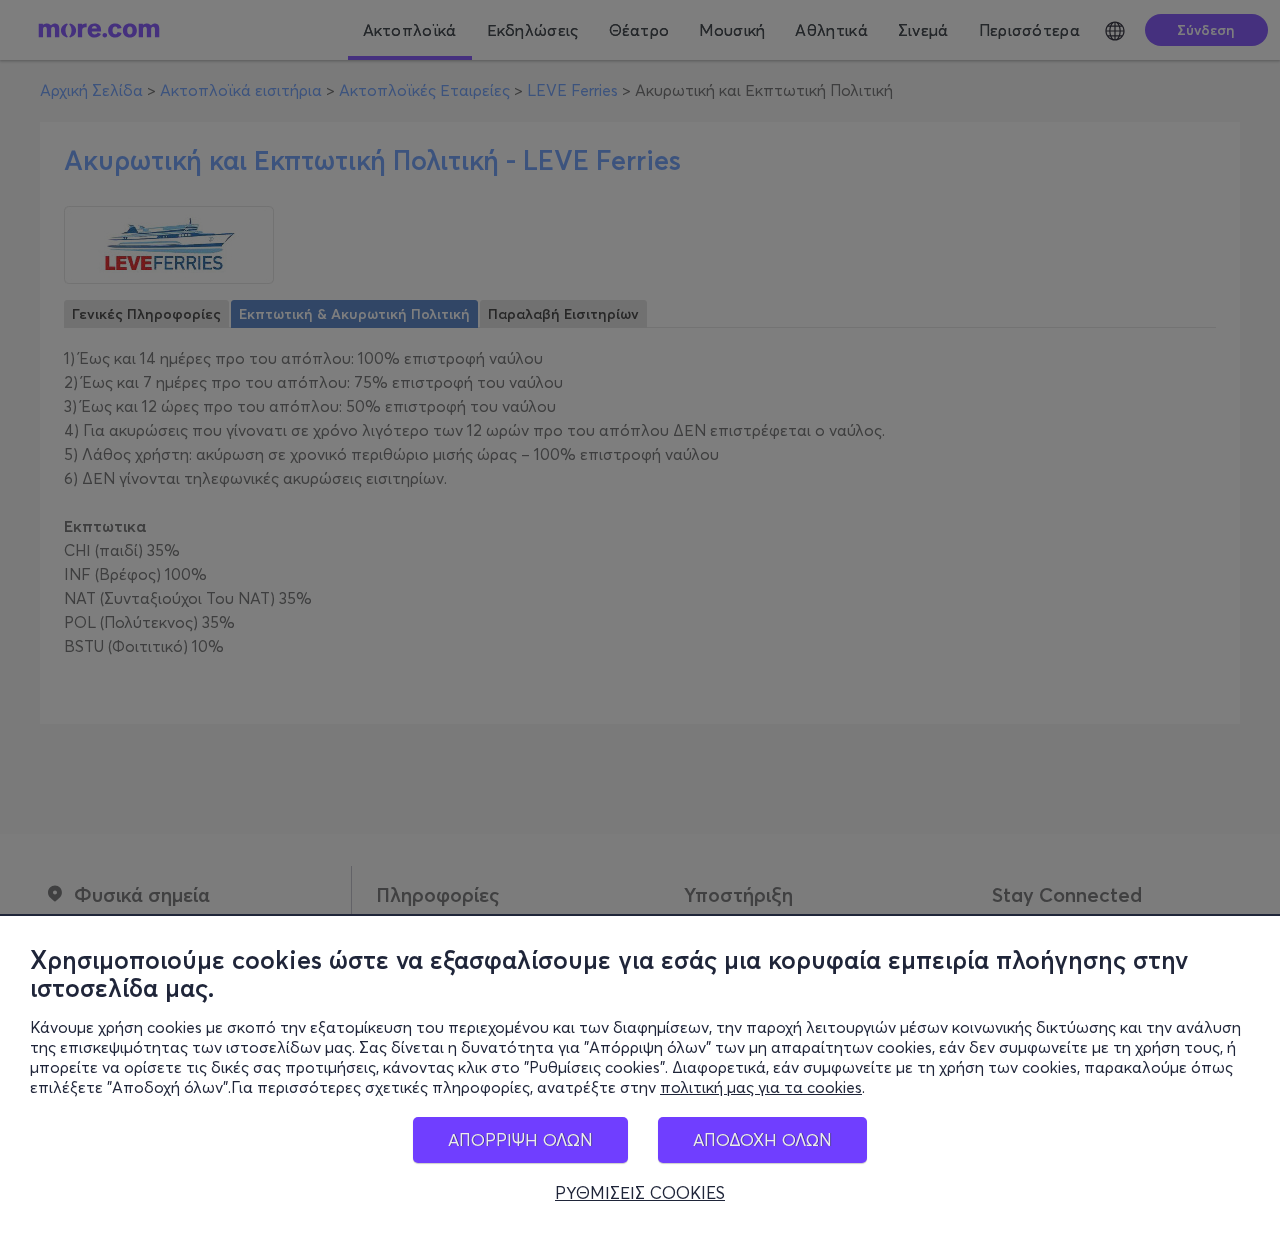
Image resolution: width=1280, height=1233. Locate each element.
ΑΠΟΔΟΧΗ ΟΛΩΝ (762, 1139)
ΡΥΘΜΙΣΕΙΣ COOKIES (640, 1193)
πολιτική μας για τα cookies (761, 1087)
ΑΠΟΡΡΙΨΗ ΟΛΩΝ (520, 1139)
